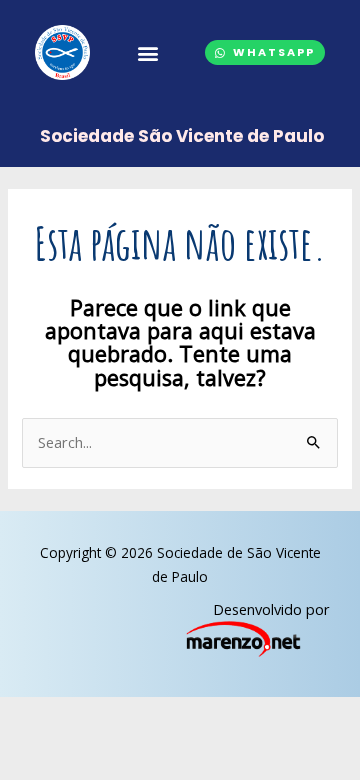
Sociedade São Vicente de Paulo (182, 136)
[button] (147, 53)
